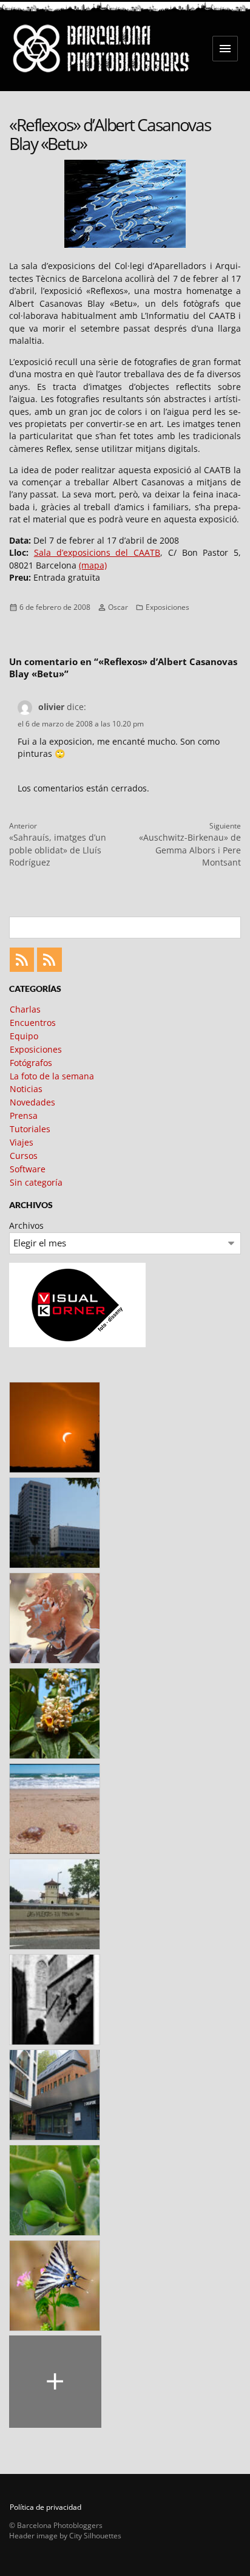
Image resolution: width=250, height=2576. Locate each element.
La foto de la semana (52, 1076)
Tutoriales (30, 1129)
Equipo (24, 1036)
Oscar (118, 607)
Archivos (26, 1225)
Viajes (22, 1142)
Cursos (24, 1156)
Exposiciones (167, 607)
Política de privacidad (46, 2507)
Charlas (25, 1009)
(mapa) (93, 565)
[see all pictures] (55, 2382)
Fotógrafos (31, 1063)
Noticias (26, 1089)
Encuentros (33, 1023)
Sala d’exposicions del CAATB (97, 552)
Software (28, 1169)
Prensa (24, 1115)
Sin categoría (36, 1182)
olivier (51, 707)
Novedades (32, 1102)
